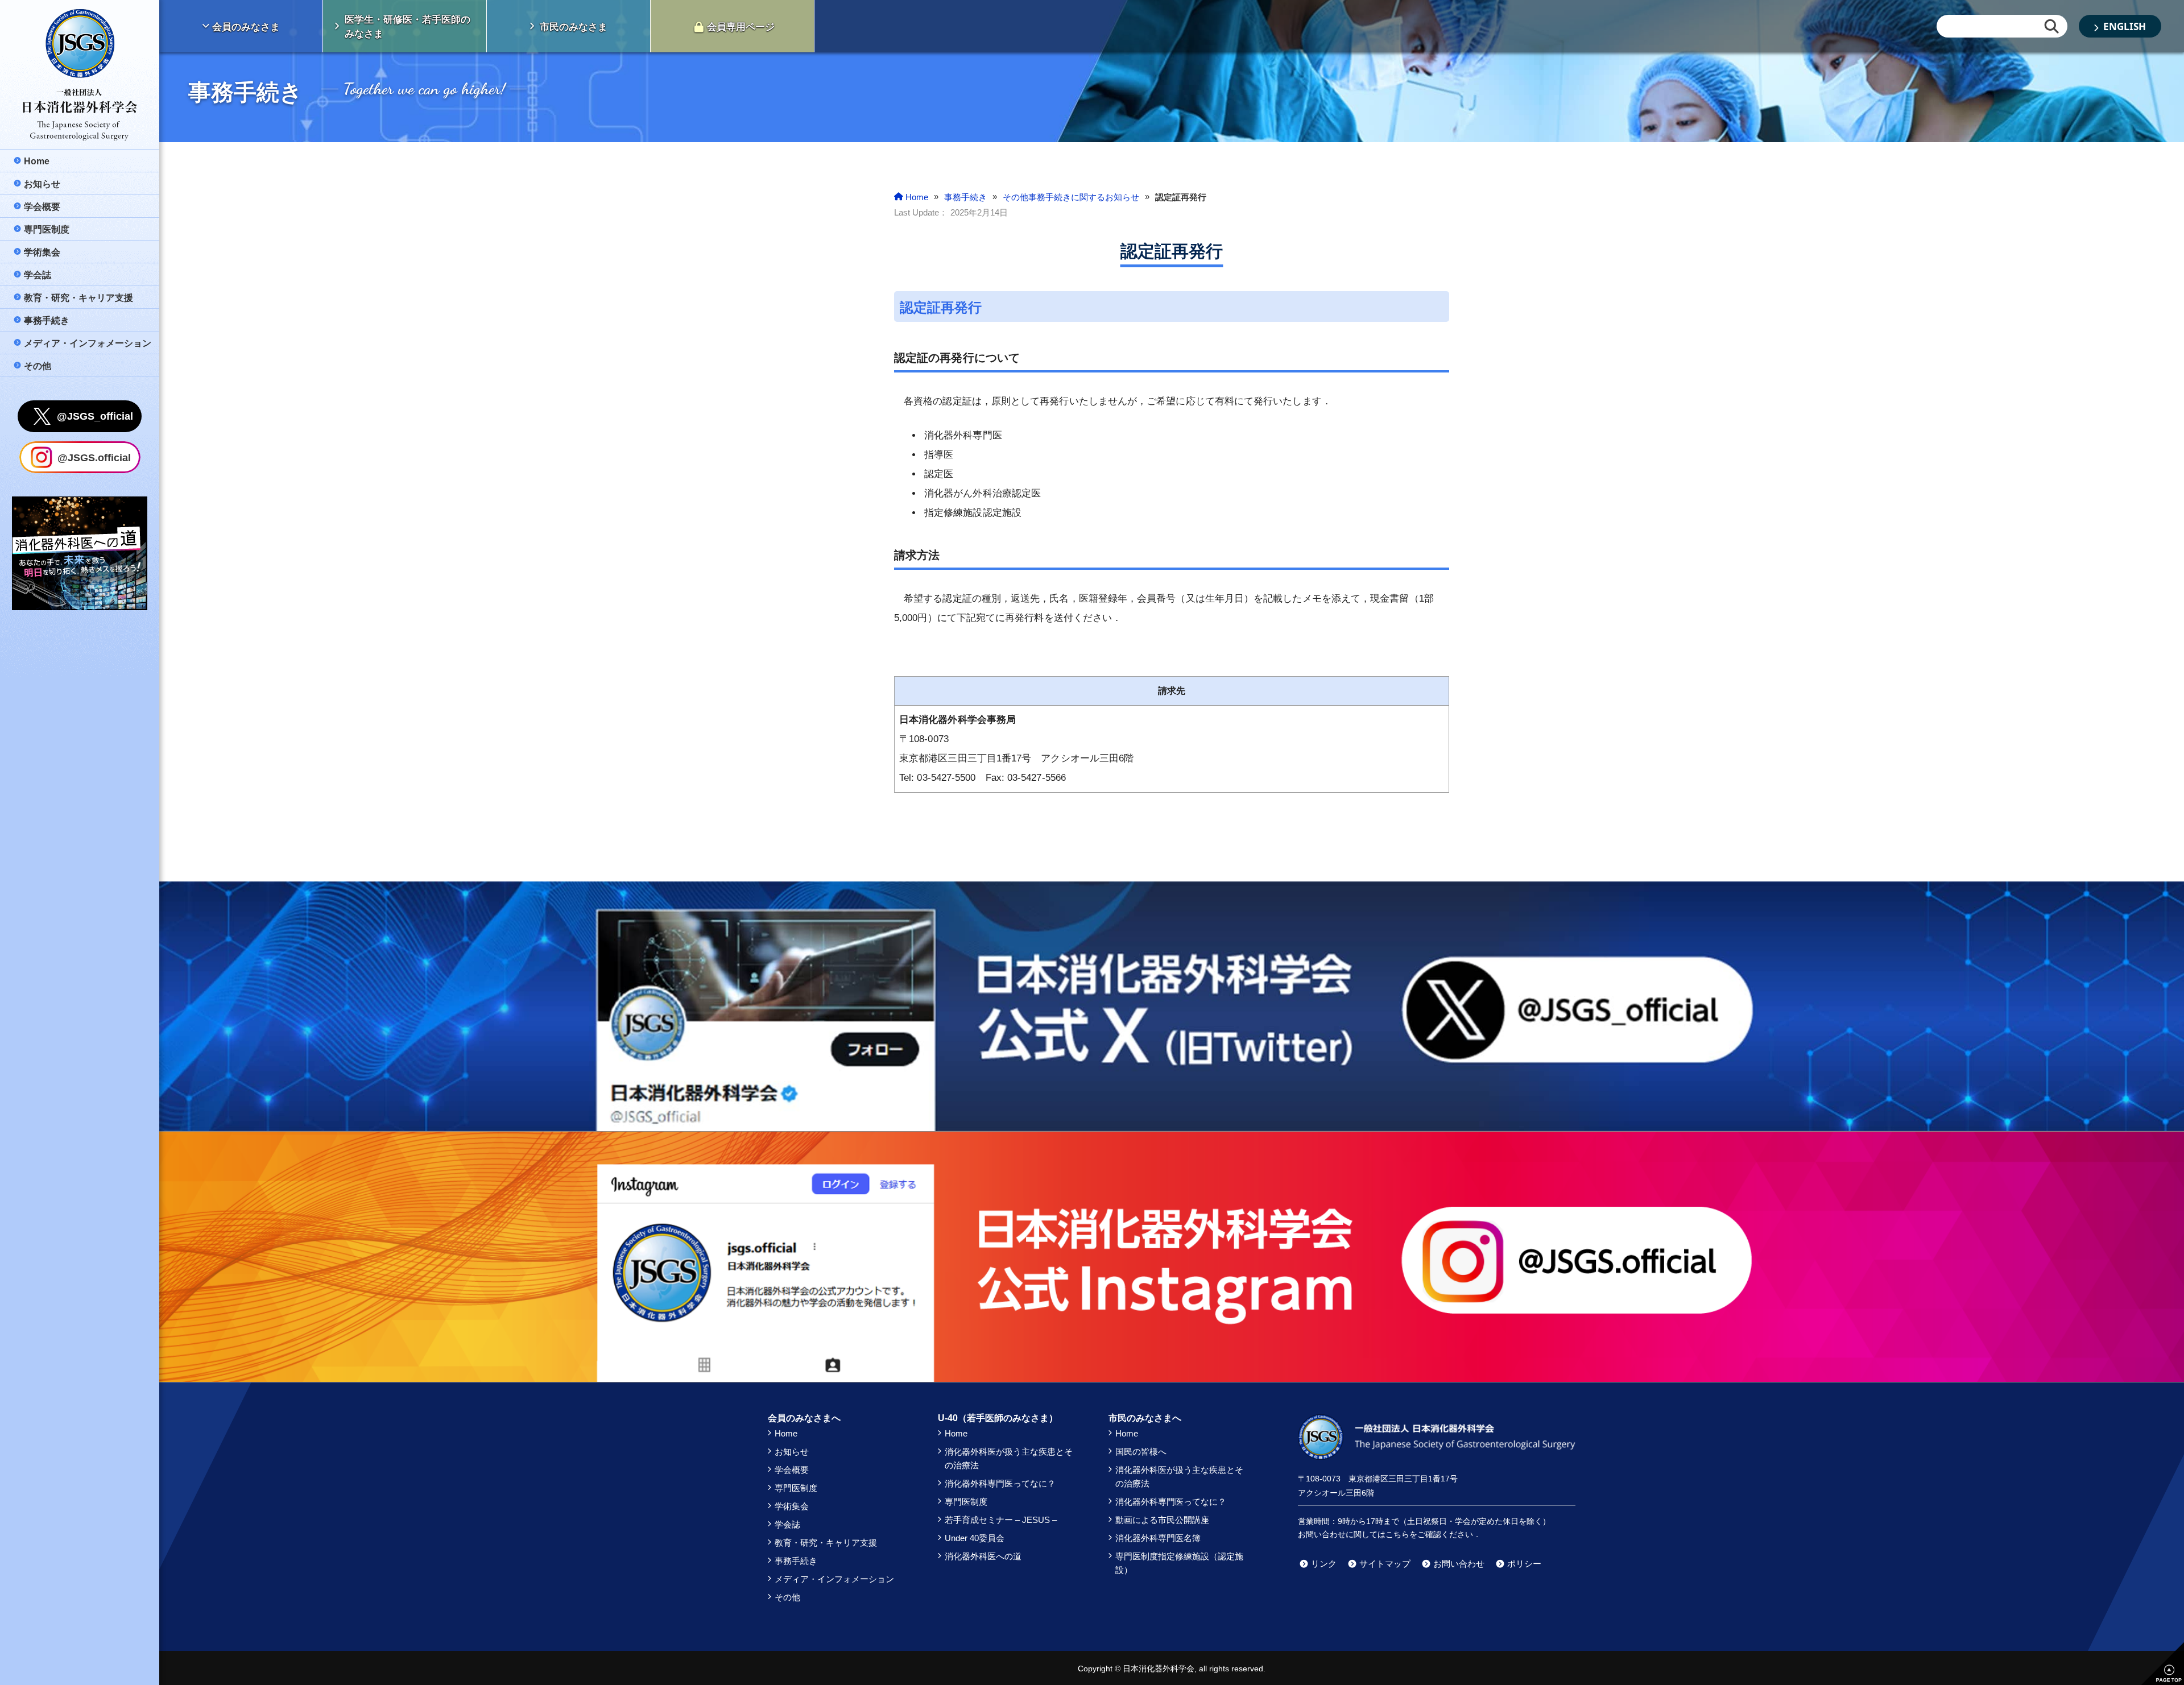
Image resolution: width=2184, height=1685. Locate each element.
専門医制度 (796, 1488)
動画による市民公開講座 (1162, 1520)
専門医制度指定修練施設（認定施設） (1179, 1563)
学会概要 (792, 1470)
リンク (1324, 1564)
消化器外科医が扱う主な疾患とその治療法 (1009, 1458)
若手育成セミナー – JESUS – (1001, 1520)
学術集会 (792, 1506)
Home (786, 1433)
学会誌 (787, 1524)
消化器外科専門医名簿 (1158, 1538)
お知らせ (792, 1452)
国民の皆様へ (1141, 1452)
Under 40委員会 (975, 1538)
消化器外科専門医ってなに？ (1000, 1483)
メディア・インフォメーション (834, 1579)
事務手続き (796, 1561)
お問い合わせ (1459, 1564)
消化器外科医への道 (983, 1556)
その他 (787, 1597)
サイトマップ (1385, 1564)
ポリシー (1524, 1564)
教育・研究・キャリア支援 (826, 1543)
